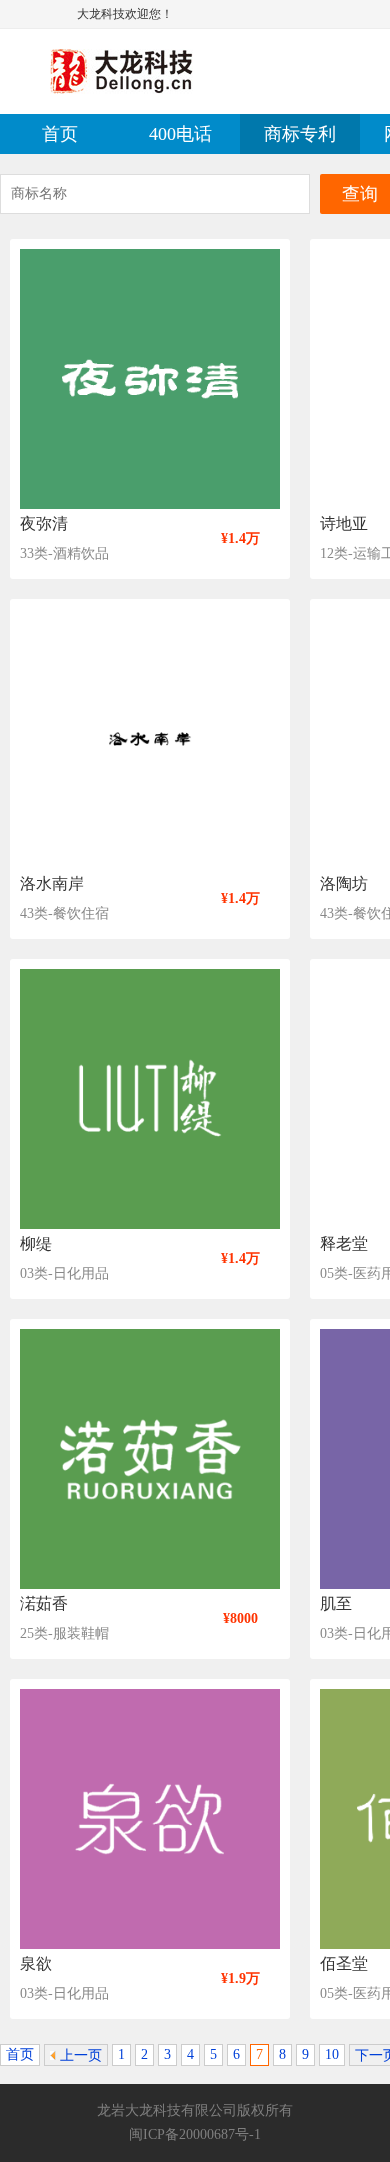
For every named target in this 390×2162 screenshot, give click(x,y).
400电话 (180, 134)
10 (332, 2054)
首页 (60, 134)
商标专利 (300, 134)
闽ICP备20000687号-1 (195, 2134)
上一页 (79, 2055)
